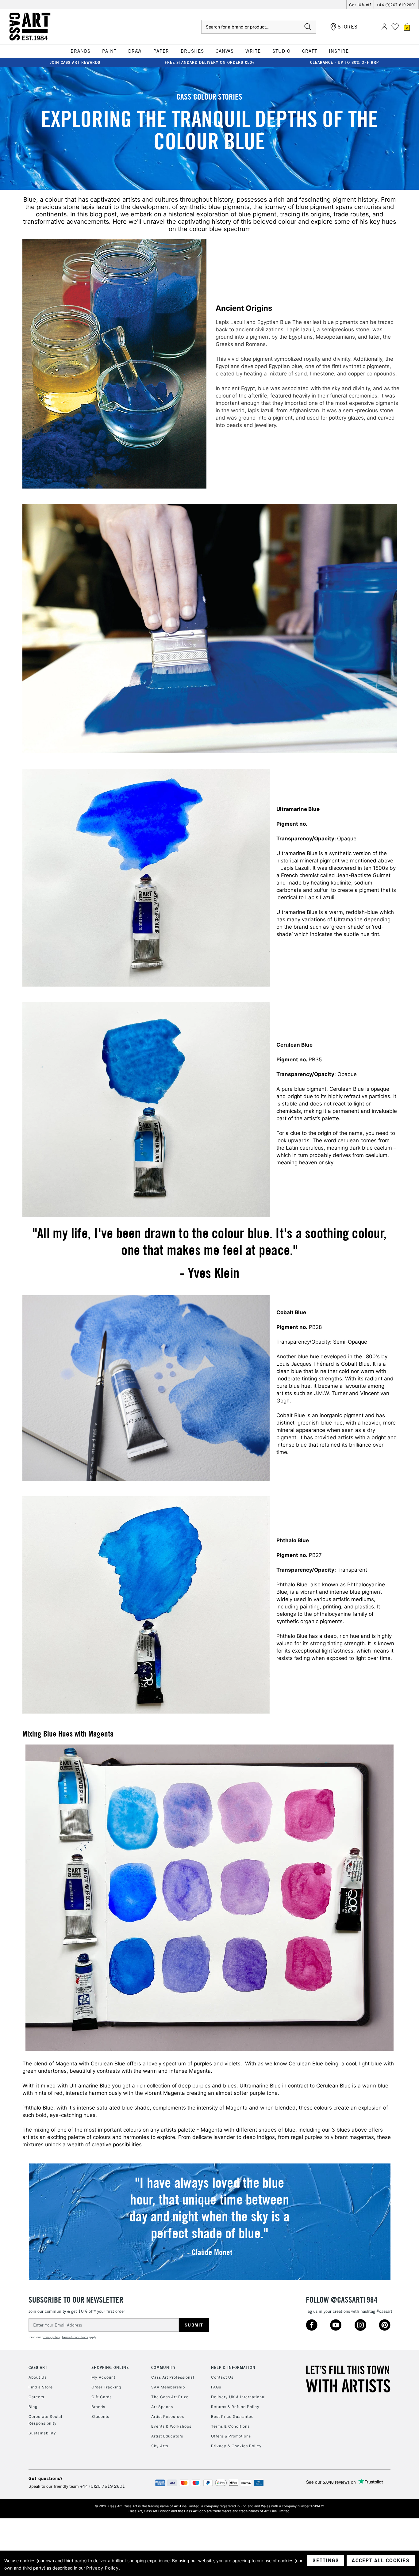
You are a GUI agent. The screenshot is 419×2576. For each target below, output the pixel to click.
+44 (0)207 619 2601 (396, 5)
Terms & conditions (75, 2337)
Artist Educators (167, 2436)
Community (163, 2367)
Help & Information (233, 2367)
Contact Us (222, 2377)
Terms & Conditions (230, 2426)
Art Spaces (162, 2407)
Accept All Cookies (381, 2560)
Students (100, 2416)
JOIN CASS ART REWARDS (75, 62)
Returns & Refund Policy (235, 2407)
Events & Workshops (171, 2426)
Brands (98, 2407)
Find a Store (41, 2387)
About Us (38, 2377)
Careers (36, 2397)
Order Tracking (106, 2387)
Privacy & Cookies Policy (236, 2446)
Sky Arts (160, 2446)
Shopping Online (110, 2367)
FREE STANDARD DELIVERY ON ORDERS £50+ (210, 62)
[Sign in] (384, 27)
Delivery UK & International (238, 2397)
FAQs (216, 2387)
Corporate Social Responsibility (45, 2420)
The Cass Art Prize (170, 2397)
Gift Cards (102, 2397)
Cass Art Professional (173, 2377)
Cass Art (38, 2367)
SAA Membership (168, 2387)
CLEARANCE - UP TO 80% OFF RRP (344, 62)
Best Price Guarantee (232, 2416)
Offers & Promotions (231, 2436)
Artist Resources (168, 2416)
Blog (33, 2407)
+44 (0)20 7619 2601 (103, 2486)
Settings (326, 2560)
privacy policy (51, 2337)
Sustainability (42, 2433)
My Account (103, 2377)
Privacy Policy (102, 2568)
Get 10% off (360, 5)
